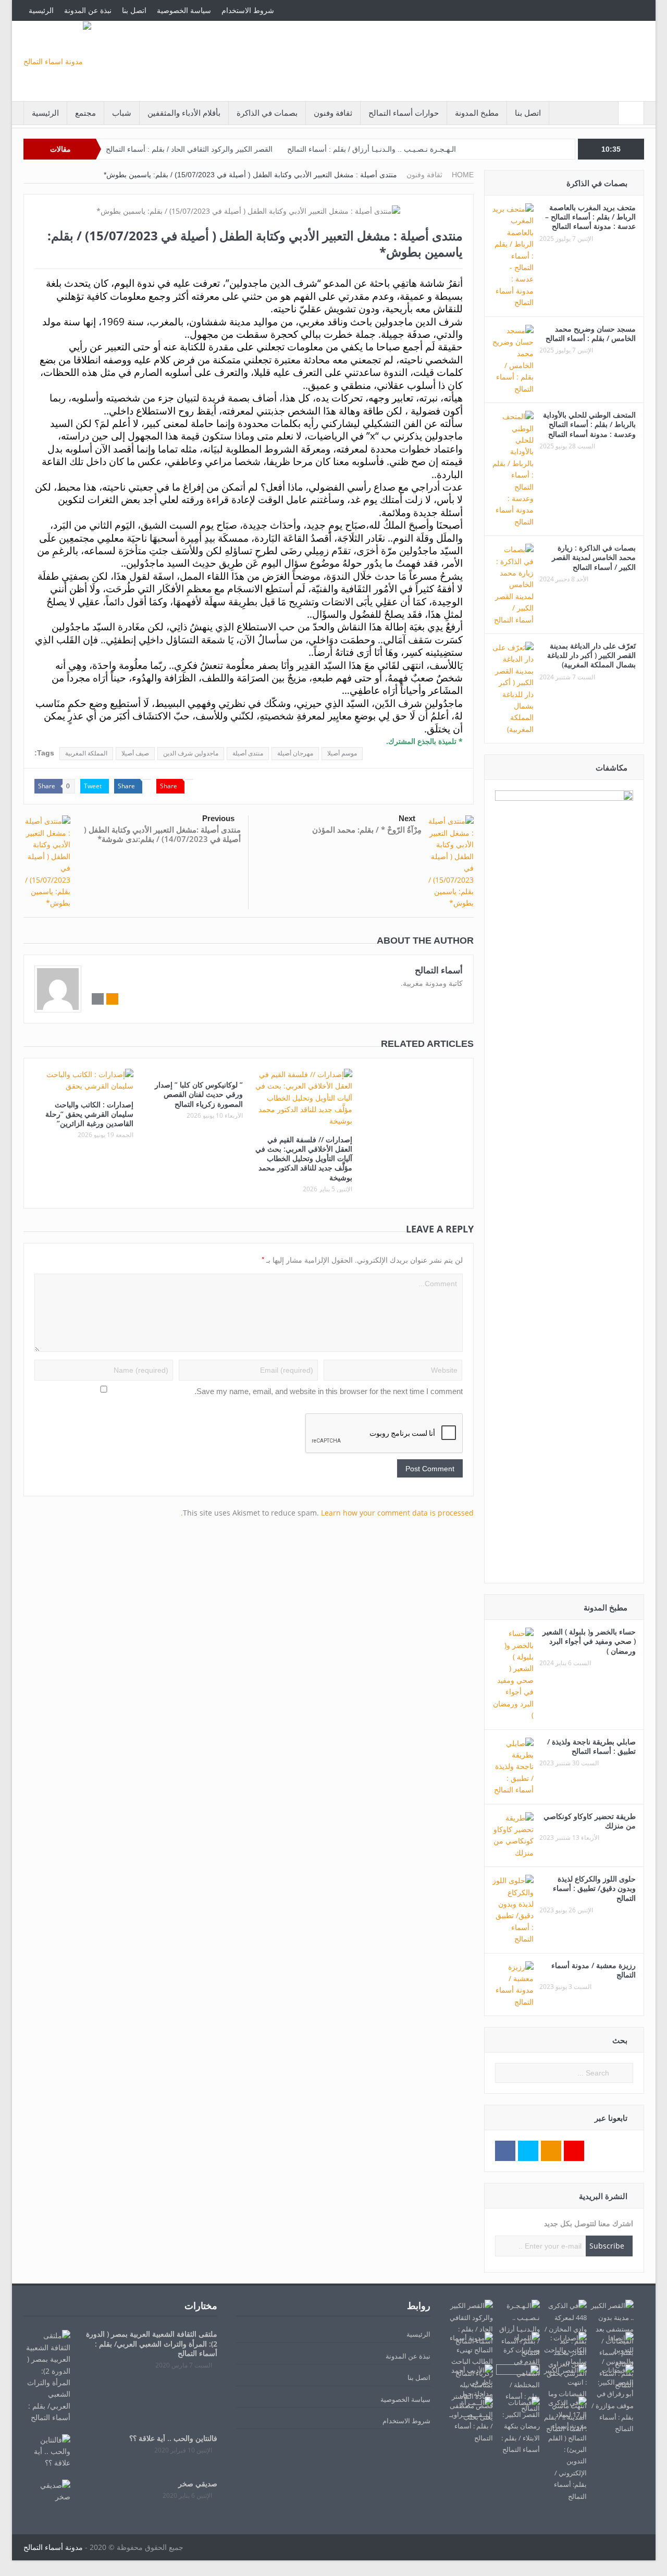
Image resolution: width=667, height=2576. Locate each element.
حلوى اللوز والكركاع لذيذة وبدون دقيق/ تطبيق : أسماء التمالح (594, 1888)
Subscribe (607, 2246)
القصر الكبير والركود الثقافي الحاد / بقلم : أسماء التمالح (189, 149)
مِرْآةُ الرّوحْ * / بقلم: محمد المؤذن (367, 829)
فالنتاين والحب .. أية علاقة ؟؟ (173, 2438)
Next (407, 818)
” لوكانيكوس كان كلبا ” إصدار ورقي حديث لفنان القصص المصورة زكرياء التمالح (199, 1094)
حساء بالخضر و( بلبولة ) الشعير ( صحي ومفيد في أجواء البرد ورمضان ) (589, 1641)
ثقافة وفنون (333, 113)
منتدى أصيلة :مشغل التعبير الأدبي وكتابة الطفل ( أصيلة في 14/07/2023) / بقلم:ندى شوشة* (162, 834)
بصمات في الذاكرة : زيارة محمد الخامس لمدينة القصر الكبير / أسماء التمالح (594, 557)
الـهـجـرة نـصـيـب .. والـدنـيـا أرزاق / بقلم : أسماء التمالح (372, 149)
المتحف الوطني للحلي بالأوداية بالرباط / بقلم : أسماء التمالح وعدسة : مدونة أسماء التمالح (589, 424)
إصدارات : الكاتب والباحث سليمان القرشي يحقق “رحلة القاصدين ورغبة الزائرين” (89, 1114)
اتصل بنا (134, 10)
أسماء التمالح (439, 970)
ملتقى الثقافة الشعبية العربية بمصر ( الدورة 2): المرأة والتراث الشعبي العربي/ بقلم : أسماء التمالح (152, 2343)
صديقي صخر (198, 2483)
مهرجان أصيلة (295, 753)
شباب (122, 113)
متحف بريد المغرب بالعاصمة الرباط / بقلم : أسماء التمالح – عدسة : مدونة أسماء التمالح (590, 217)
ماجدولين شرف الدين (191, 753)
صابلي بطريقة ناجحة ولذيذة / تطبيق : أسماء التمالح (591, 1746)
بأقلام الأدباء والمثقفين (184, 113)
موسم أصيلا (342, 753)
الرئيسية (41, 10)
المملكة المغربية (86, 753)
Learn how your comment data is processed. (327, 1513)
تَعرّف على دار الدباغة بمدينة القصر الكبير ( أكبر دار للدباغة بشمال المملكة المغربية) (591, 655)
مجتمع (85, 113)
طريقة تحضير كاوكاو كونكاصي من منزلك (590, 1821)
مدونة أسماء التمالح (53, 2547)
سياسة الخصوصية (184, 10)
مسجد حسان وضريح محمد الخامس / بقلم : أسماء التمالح (591, 333)
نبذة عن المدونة (88, 10)
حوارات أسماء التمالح (404, 113)
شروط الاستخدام (248, 10)
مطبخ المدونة (477, 113)
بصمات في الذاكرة (267, 113)
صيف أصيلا (135, 753)
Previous (218, 818)
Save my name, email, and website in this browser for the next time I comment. (329, 1391)
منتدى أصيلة (248, 753)
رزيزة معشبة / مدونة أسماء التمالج (594, 1970)
